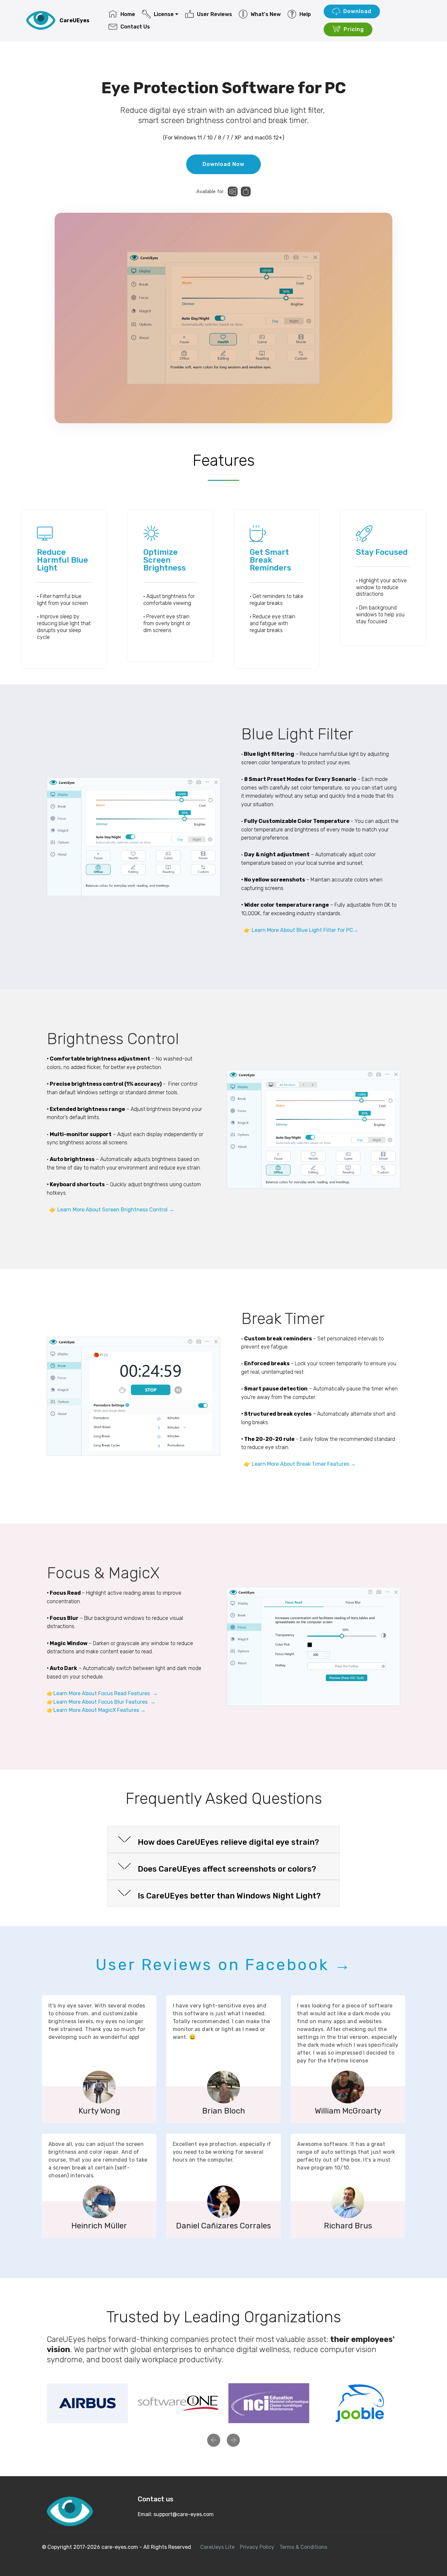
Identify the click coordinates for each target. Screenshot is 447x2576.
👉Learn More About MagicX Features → (96, 1710)
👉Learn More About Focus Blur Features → (101, 1702)
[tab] (223, 1840)
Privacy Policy (257, 2547)
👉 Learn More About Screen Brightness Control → (112, 1210)
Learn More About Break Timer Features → (304, 1464)
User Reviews (215, 14)
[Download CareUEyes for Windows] (233, 191)
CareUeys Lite (217, 2547)
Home (128, 14)
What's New (266, 14)
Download (357, 11)
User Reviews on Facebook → (224, 1965)
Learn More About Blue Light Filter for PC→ (306, 930)
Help (305, 14)
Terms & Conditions (303, 2547)
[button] (223, 1840)
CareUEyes (74, 20)
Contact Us (135, 27)
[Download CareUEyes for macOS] (246, 191)
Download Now (223, 164)
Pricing (354, 29)
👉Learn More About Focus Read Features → (102, 1693)
